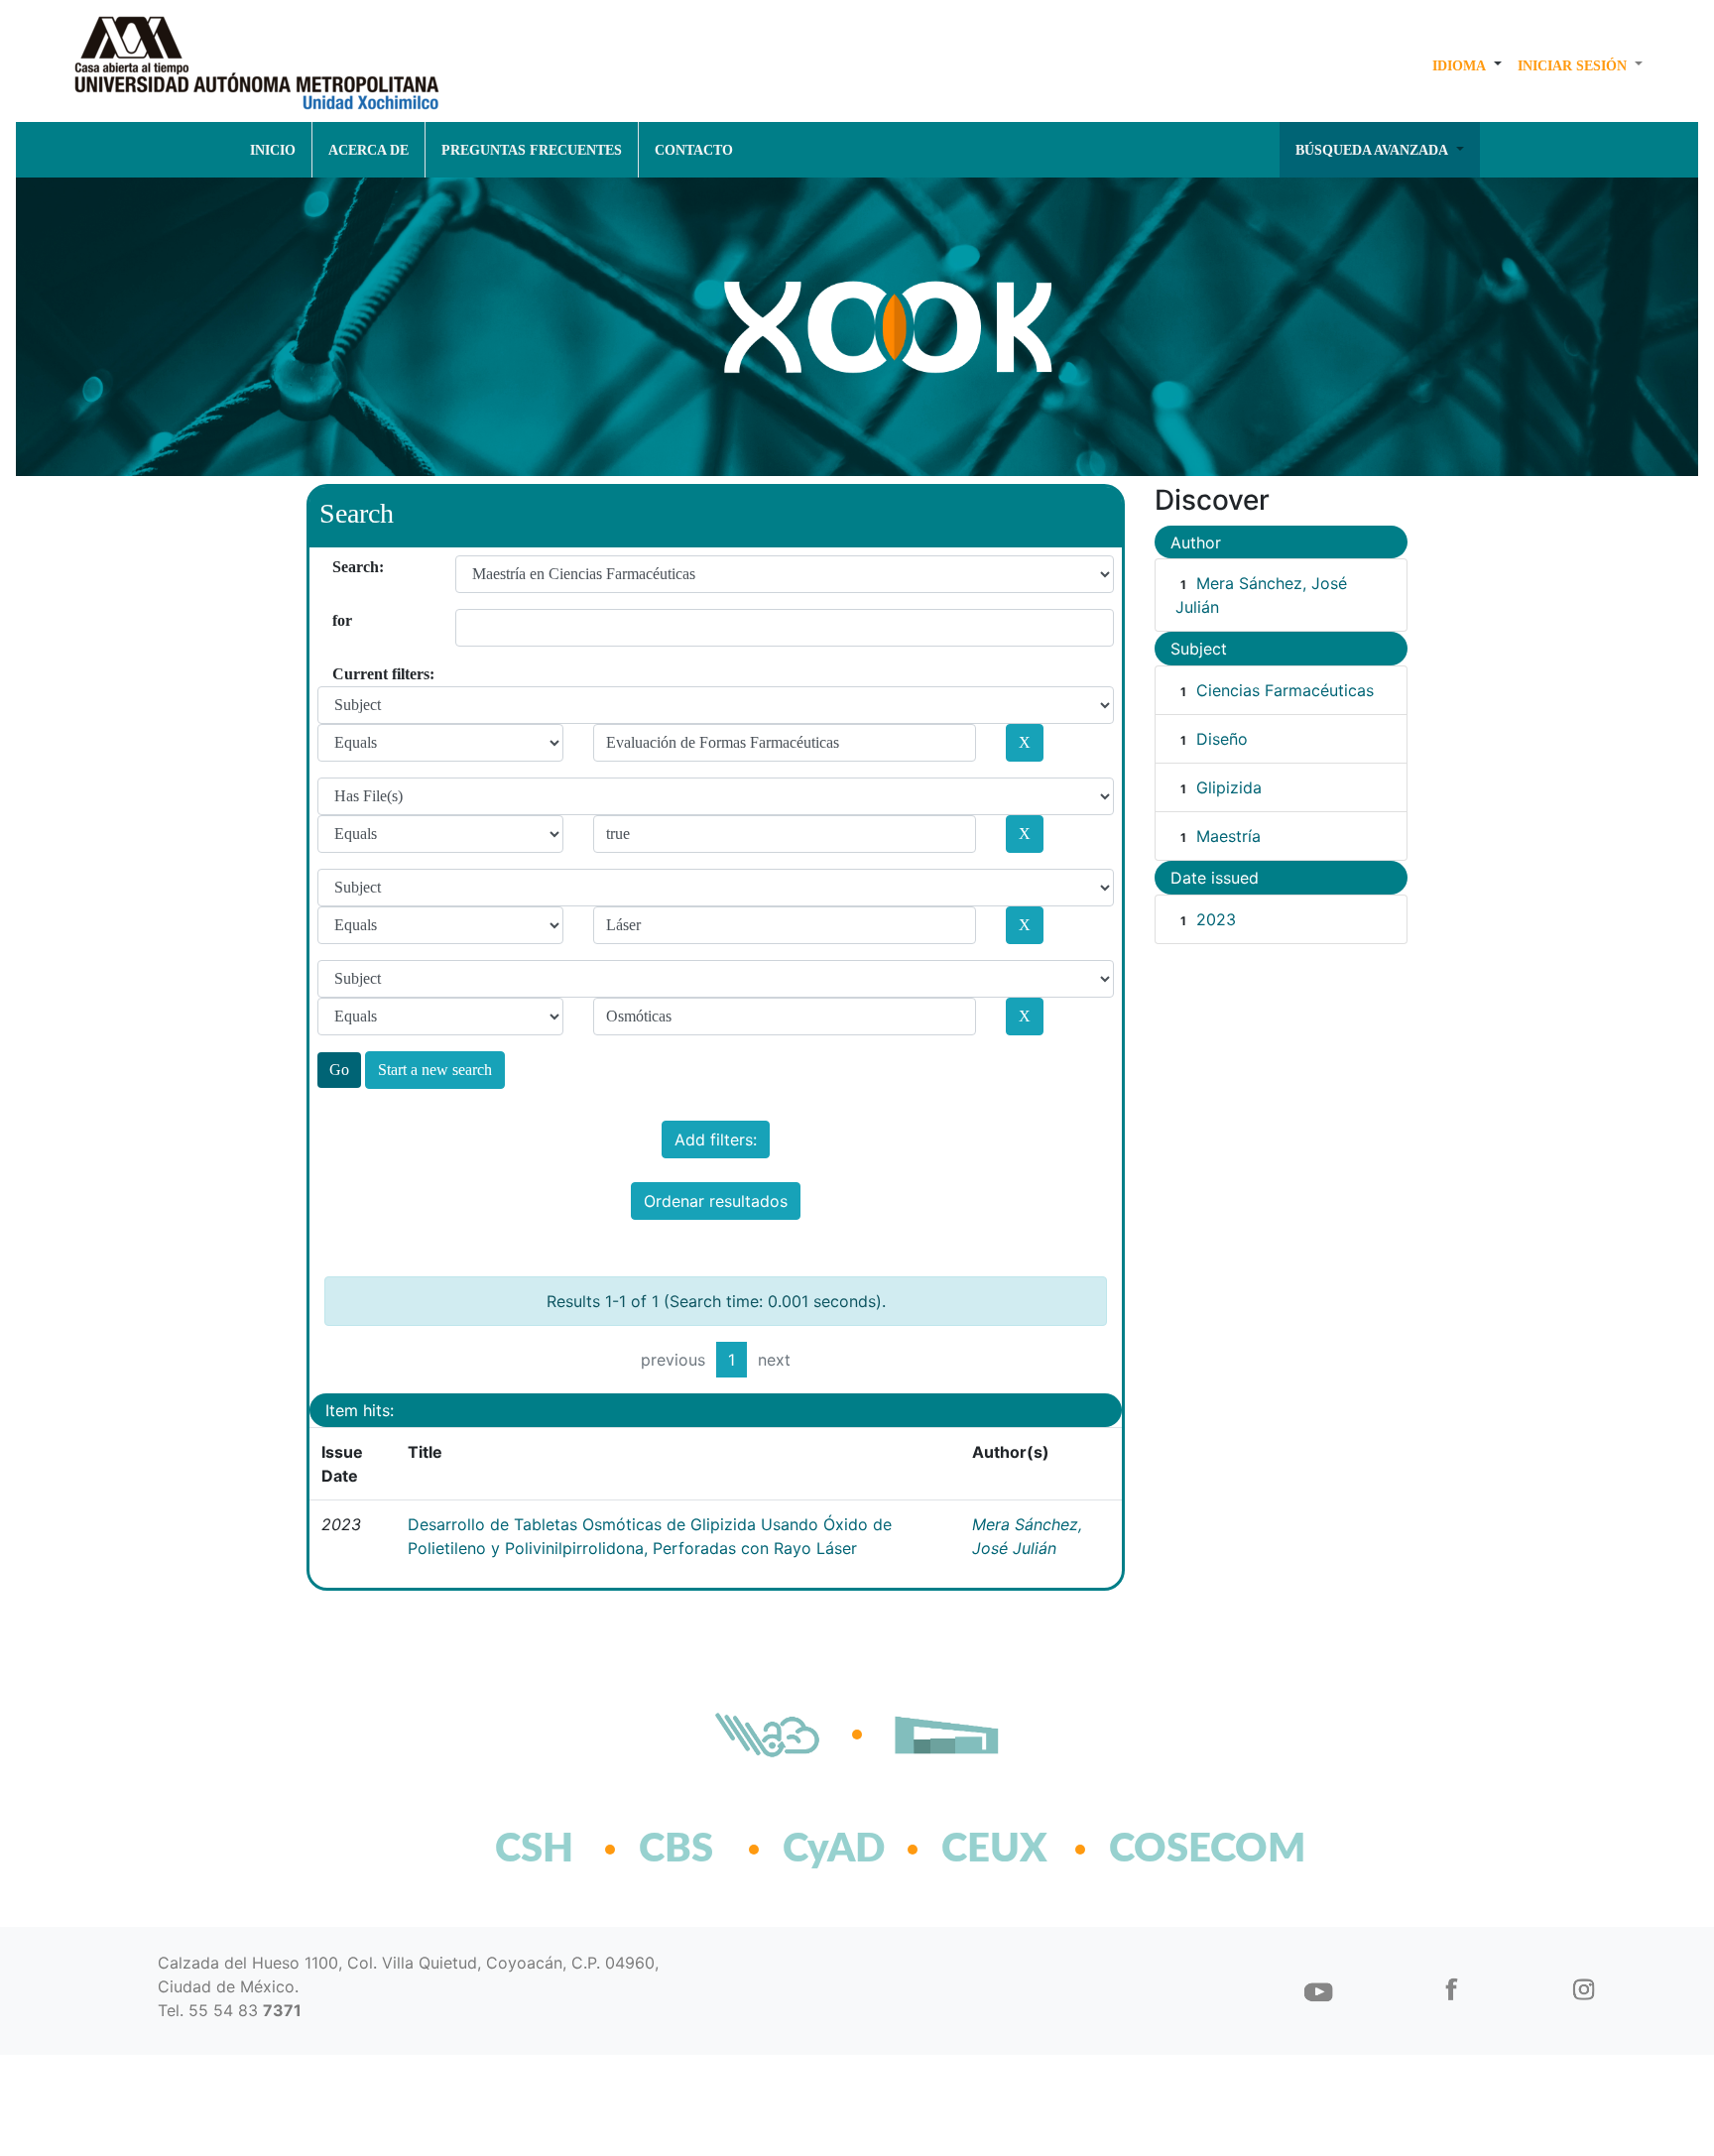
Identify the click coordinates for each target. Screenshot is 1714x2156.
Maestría (1228, 836)
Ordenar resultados (716, 1201)
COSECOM (1164, 1850)
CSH (534, 1850)
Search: (340, 567)
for (340, 620)
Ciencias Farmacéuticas (1285, 690)
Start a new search (435, 1070)
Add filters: (716, 1139)
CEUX (994, 1850)
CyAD (834, 1850)
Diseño (1222, 739)
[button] (1467, 65)
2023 (1216, 919)
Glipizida (1229, 787)
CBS (676, 1850)
